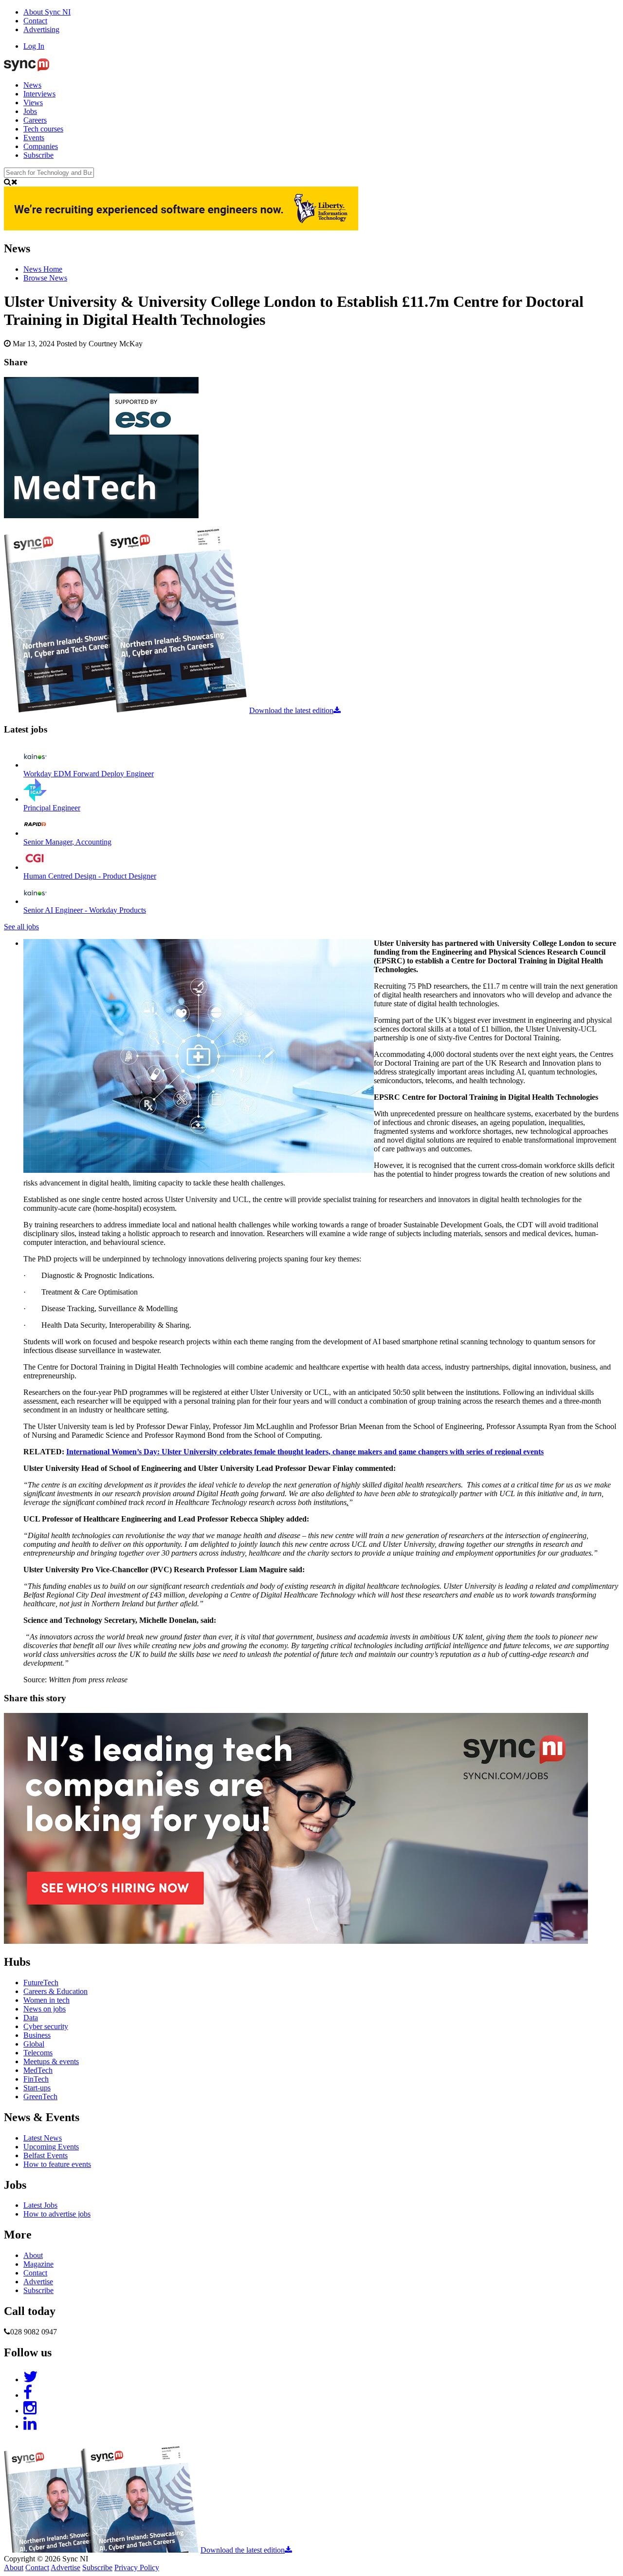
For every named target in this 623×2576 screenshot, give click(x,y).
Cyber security (46, 2026)
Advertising (41, 29)
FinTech (36, 2079)
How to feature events (57, 2164)
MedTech (38, 2070)
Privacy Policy (137, 2567)
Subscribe (38, 155)
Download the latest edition (291, 710)
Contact (35, 21)
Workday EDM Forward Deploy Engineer (89, 774)
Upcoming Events (51, 2147)
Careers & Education (55, 1991)
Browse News (45, 278)
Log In (34, 46)
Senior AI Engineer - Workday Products (85, 910)
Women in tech (46, 2000)
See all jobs (21, 927)
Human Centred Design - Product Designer (90, 876)
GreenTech (40, 2097)
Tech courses (43, 129)
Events (34, 138)
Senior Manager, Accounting (67, 842)
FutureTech (41, 1983)
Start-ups (37, 2088)
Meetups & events (51, 2061)
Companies (41, 146)
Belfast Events (46, 2155)
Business (37, 2035)
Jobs (30, 111)
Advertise (38, 2282)
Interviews (39, 94)
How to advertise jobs (57, 2214)
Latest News (43, 2138)
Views (33, 103)
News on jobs (45, 2009)
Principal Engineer (52, 808)
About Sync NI (47, 12)
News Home (43, 269)
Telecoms (38, 2053)
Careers (35, 120)
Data (31, 2018)
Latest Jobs (40, 2205)
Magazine (38, 2264)
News (32, 85)
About (33, 2255)
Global (34, 2044)
